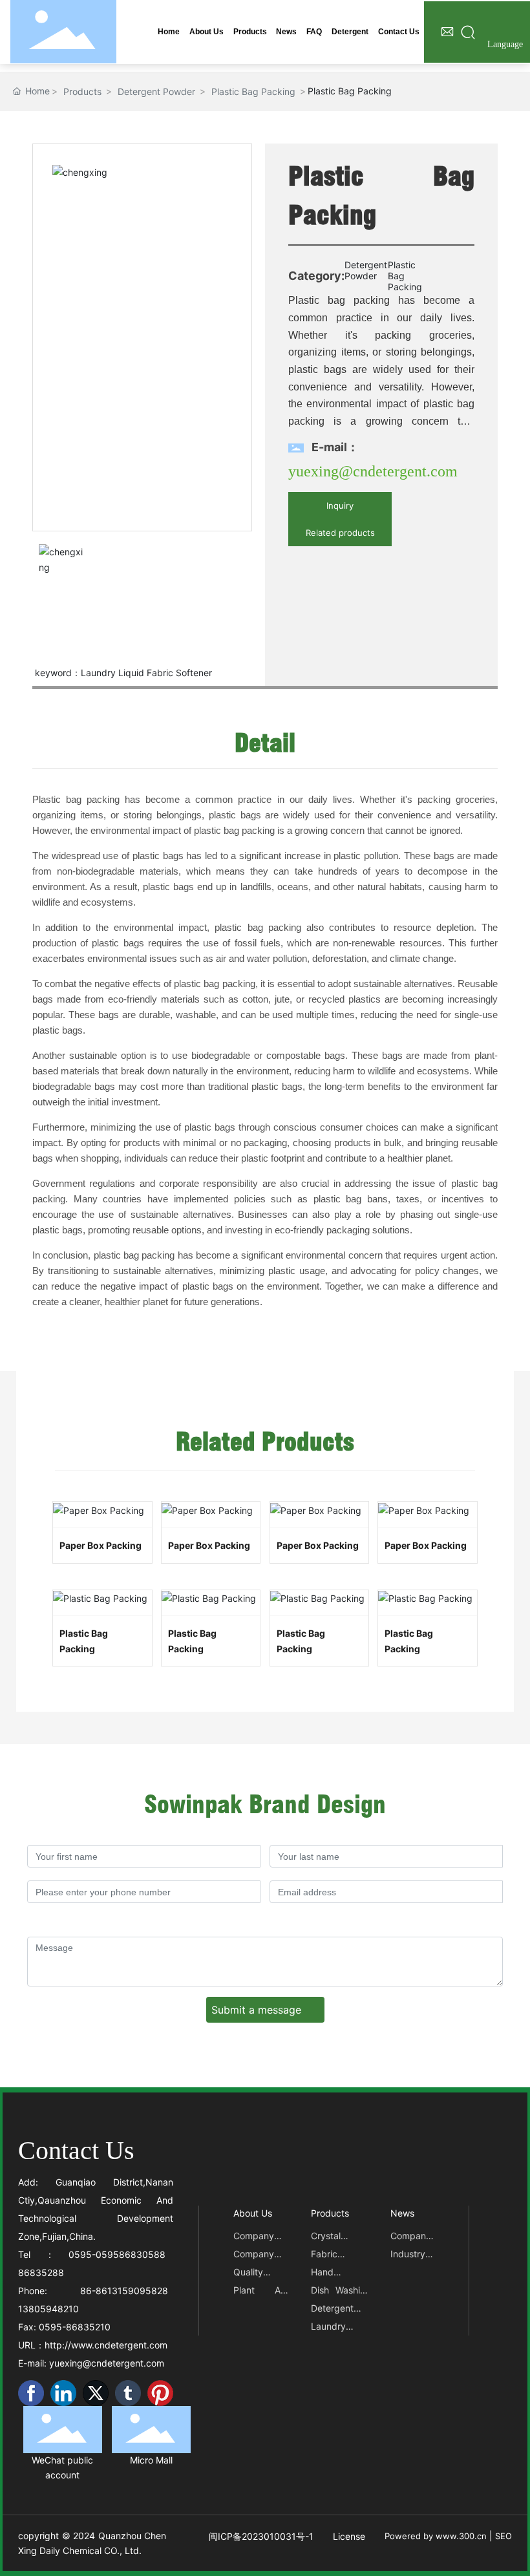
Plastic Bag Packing (253, 91)
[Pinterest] (160, 2393)
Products (82, 91)
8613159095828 (132, 2291)
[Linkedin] (63, 2393)
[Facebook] (31, 2393)
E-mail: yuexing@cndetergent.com (91, 2363)
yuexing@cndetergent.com (373, 471)
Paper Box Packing (101, 1545)
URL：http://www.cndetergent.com (93, 2345)
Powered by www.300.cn (436, 2536)
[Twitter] (96, 2393)
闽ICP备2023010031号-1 (261, 2536)
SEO (503, 2536)
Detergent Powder (156, 91)
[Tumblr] (128, 2393)
